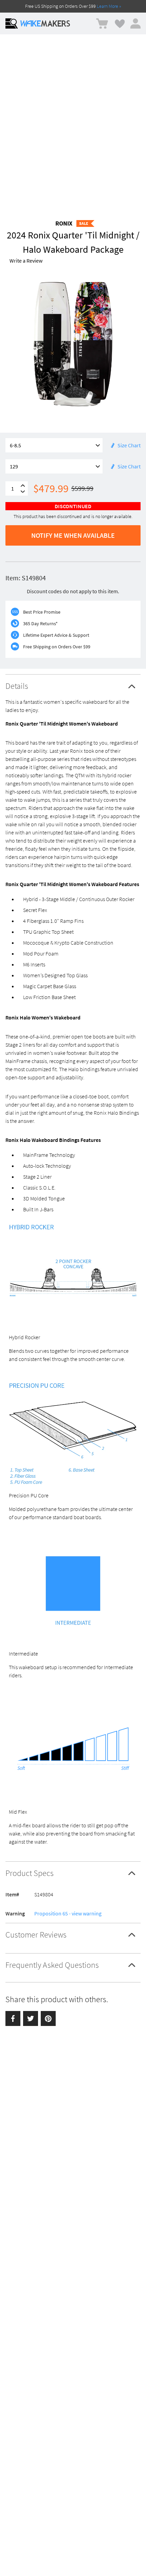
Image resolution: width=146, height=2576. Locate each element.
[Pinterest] (48, 2018)
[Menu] (12, 23)
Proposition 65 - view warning (68, 1913)
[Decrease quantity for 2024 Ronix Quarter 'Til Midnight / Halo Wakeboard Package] (23, 492)
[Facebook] (13, 2018)
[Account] (135, 23)
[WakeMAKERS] (45, 23)
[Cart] (102, 24)
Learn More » (109, 6)
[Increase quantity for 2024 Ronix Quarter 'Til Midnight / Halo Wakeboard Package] (23, 486)
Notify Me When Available (73, 535)
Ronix (64, 223)
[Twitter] (31, 2018)
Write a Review (26, 261)
